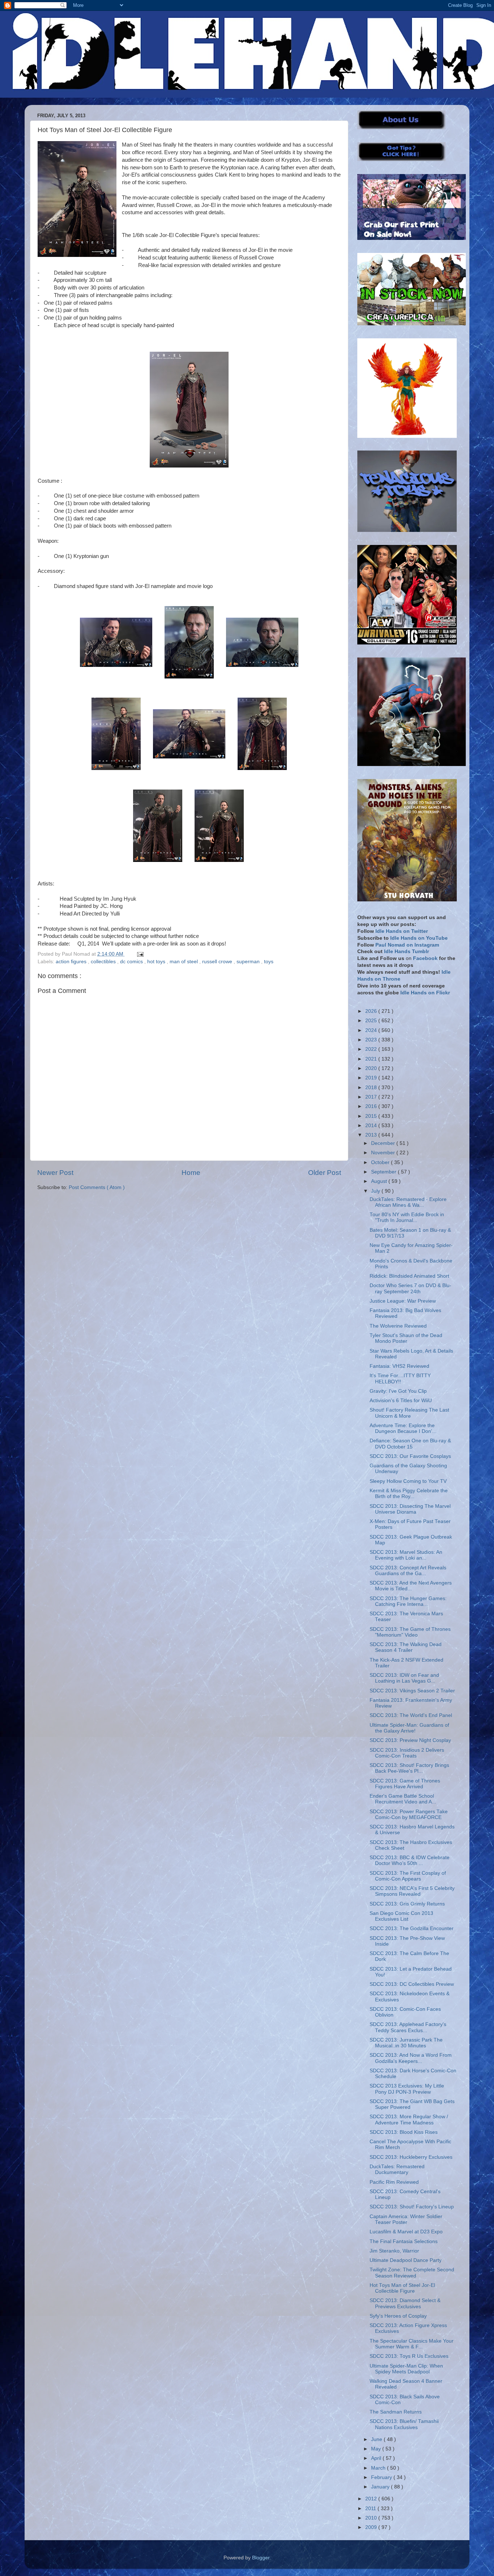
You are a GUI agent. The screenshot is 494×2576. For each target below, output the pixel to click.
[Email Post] (139, 954)
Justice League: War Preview (403, 1301)
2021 (372, 1059)
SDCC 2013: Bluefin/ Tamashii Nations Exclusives (404, 2424)
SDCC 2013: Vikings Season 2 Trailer (412, 1691)
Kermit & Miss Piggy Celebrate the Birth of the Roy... (409, 1494)
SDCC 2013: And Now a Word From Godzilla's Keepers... (411, 2058)
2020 (372, 1068)
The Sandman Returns (396, 2412)
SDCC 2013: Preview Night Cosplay (410, 1740)
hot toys (157, 962)
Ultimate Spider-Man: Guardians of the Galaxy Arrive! (409, 1728)
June (377, 2439)
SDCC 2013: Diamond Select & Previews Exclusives (405, 2303)
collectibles (104, 962)
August (380, 1181)
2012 (372, 2499)
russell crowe (218, 962)
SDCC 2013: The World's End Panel (411, 1715)
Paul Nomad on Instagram (407, 945)
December (384, 1143)
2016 (372, 1106)
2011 (371, 2509)
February (382, 2477)
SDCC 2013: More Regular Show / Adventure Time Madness (409, 2120)
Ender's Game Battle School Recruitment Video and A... (403, 1799)
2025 (372, 1021)
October (381, 1162)
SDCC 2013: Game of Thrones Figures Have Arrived (405, 1784)
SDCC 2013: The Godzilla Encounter (412, 1928)
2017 (372, 1097)
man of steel (184, 962)
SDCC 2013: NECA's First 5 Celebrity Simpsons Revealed (412, 1891)
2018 (372, 1088)
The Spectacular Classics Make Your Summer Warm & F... (412, 2344)
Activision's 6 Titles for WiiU (401, 1401)
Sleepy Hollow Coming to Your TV (408, 1481)
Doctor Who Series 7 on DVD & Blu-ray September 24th (410, 1288)
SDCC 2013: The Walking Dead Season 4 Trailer (406, 1647)
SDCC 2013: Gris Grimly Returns (407, 1904)
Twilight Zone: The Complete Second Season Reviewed (412, 2273)
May (377, 2449)
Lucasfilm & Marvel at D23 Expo (406, 2232)
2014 (372, 1126)
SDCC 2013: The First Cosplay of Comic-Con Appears (408, 1876)
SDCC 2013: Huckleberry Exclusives (411, 2157)
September (384, 1172)
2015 (372, 1116)
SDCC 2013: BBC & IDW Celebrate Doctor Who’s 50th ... (410, 1860)
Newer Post (55, 1173)
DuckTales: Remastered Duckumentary (397, 2169)
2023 (372, 1040)
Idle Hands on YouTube (419, 938)
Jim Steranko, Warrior (394, 2251)
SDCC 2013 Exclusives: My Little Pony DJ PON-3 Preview (407, 2089)
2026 (372, 1011)
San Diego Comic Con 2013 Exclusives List (401, 1916)
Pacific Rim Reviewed (394, 2182)
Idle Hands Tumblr (406, 951)
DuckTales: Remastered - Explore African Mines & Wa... (408, 1202)
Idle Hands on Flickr (425, 993)
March (379, 2468)
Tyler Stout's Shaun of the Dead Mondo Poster (406, 1338)
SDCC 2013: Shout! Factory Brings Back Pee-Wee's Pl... (409, 1768)
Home (191, 1173)
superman (249, 962)
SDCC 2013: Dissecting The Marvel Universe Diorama (410, 1509)
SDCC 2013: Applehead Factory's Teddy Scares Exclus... (408, 2027)
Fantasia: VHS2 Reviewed (399, 1366)
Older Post (325, 1173)
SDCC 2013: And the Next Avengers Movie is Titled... (411, 1586)
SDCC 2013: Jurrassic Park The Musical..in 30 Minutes (406, 2043)
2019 (372, 1078)
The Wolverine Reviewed (398, 1326)
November (384, 1153)
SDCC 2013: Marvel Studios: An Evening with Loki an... (406, 1555)
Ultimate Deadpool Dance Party (406, 2260)
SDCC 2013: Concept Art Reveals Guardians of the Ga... (408, 1571)
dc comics (132, 962)
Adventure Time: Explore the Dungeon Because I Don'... (403, 1428)
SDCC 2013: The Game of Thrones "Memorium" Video (410, 1632)
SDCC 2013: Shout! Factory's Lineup (412, 2207)
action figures (72, 962)
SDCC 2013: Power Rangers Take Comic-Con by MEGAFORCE (409, 1814)
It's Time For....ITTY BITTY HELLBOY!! (400, 1378)
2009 (372, 2527)
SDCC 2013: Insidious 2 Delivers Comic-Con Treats (407, 1753)
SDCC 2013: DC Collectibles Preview (412, 1984)
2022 (372, 1049)
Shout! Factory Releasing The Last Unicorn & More (409, 1413)
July (376, 1191)
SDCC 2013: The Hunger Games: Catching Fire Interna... (408, 1601)
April (377, 2458)
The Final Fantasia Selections (404, 2241)
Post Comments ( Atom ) (97, 1187)
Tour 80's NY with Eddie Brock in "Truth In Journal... (407, 1217)
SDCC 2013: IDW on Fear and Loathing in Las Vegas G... (404, 1678)
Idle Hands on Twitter (402, 931)
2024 (372, 1030)
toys (269, 962)
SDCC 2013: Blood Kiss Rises (404, 2132)
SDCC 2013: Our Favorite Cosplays (410, 1456)
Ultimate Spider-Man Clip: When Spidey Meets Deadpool (406, 2369)
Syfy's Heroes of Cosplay (398, 2316)
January (381, 2487)
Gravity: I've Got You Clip (398, 1391)
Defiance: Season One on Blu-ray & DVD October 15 (410, 1444)
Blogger (261, 2558)
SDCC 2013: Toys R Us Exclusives (409, 2356)
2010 (372, 2518)
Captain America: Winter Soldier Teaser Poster (406, 2219)
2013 (372, 1135)
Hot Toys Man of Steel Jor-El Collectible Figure (402, 2288)
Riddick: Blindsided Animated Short (409, 1276)
